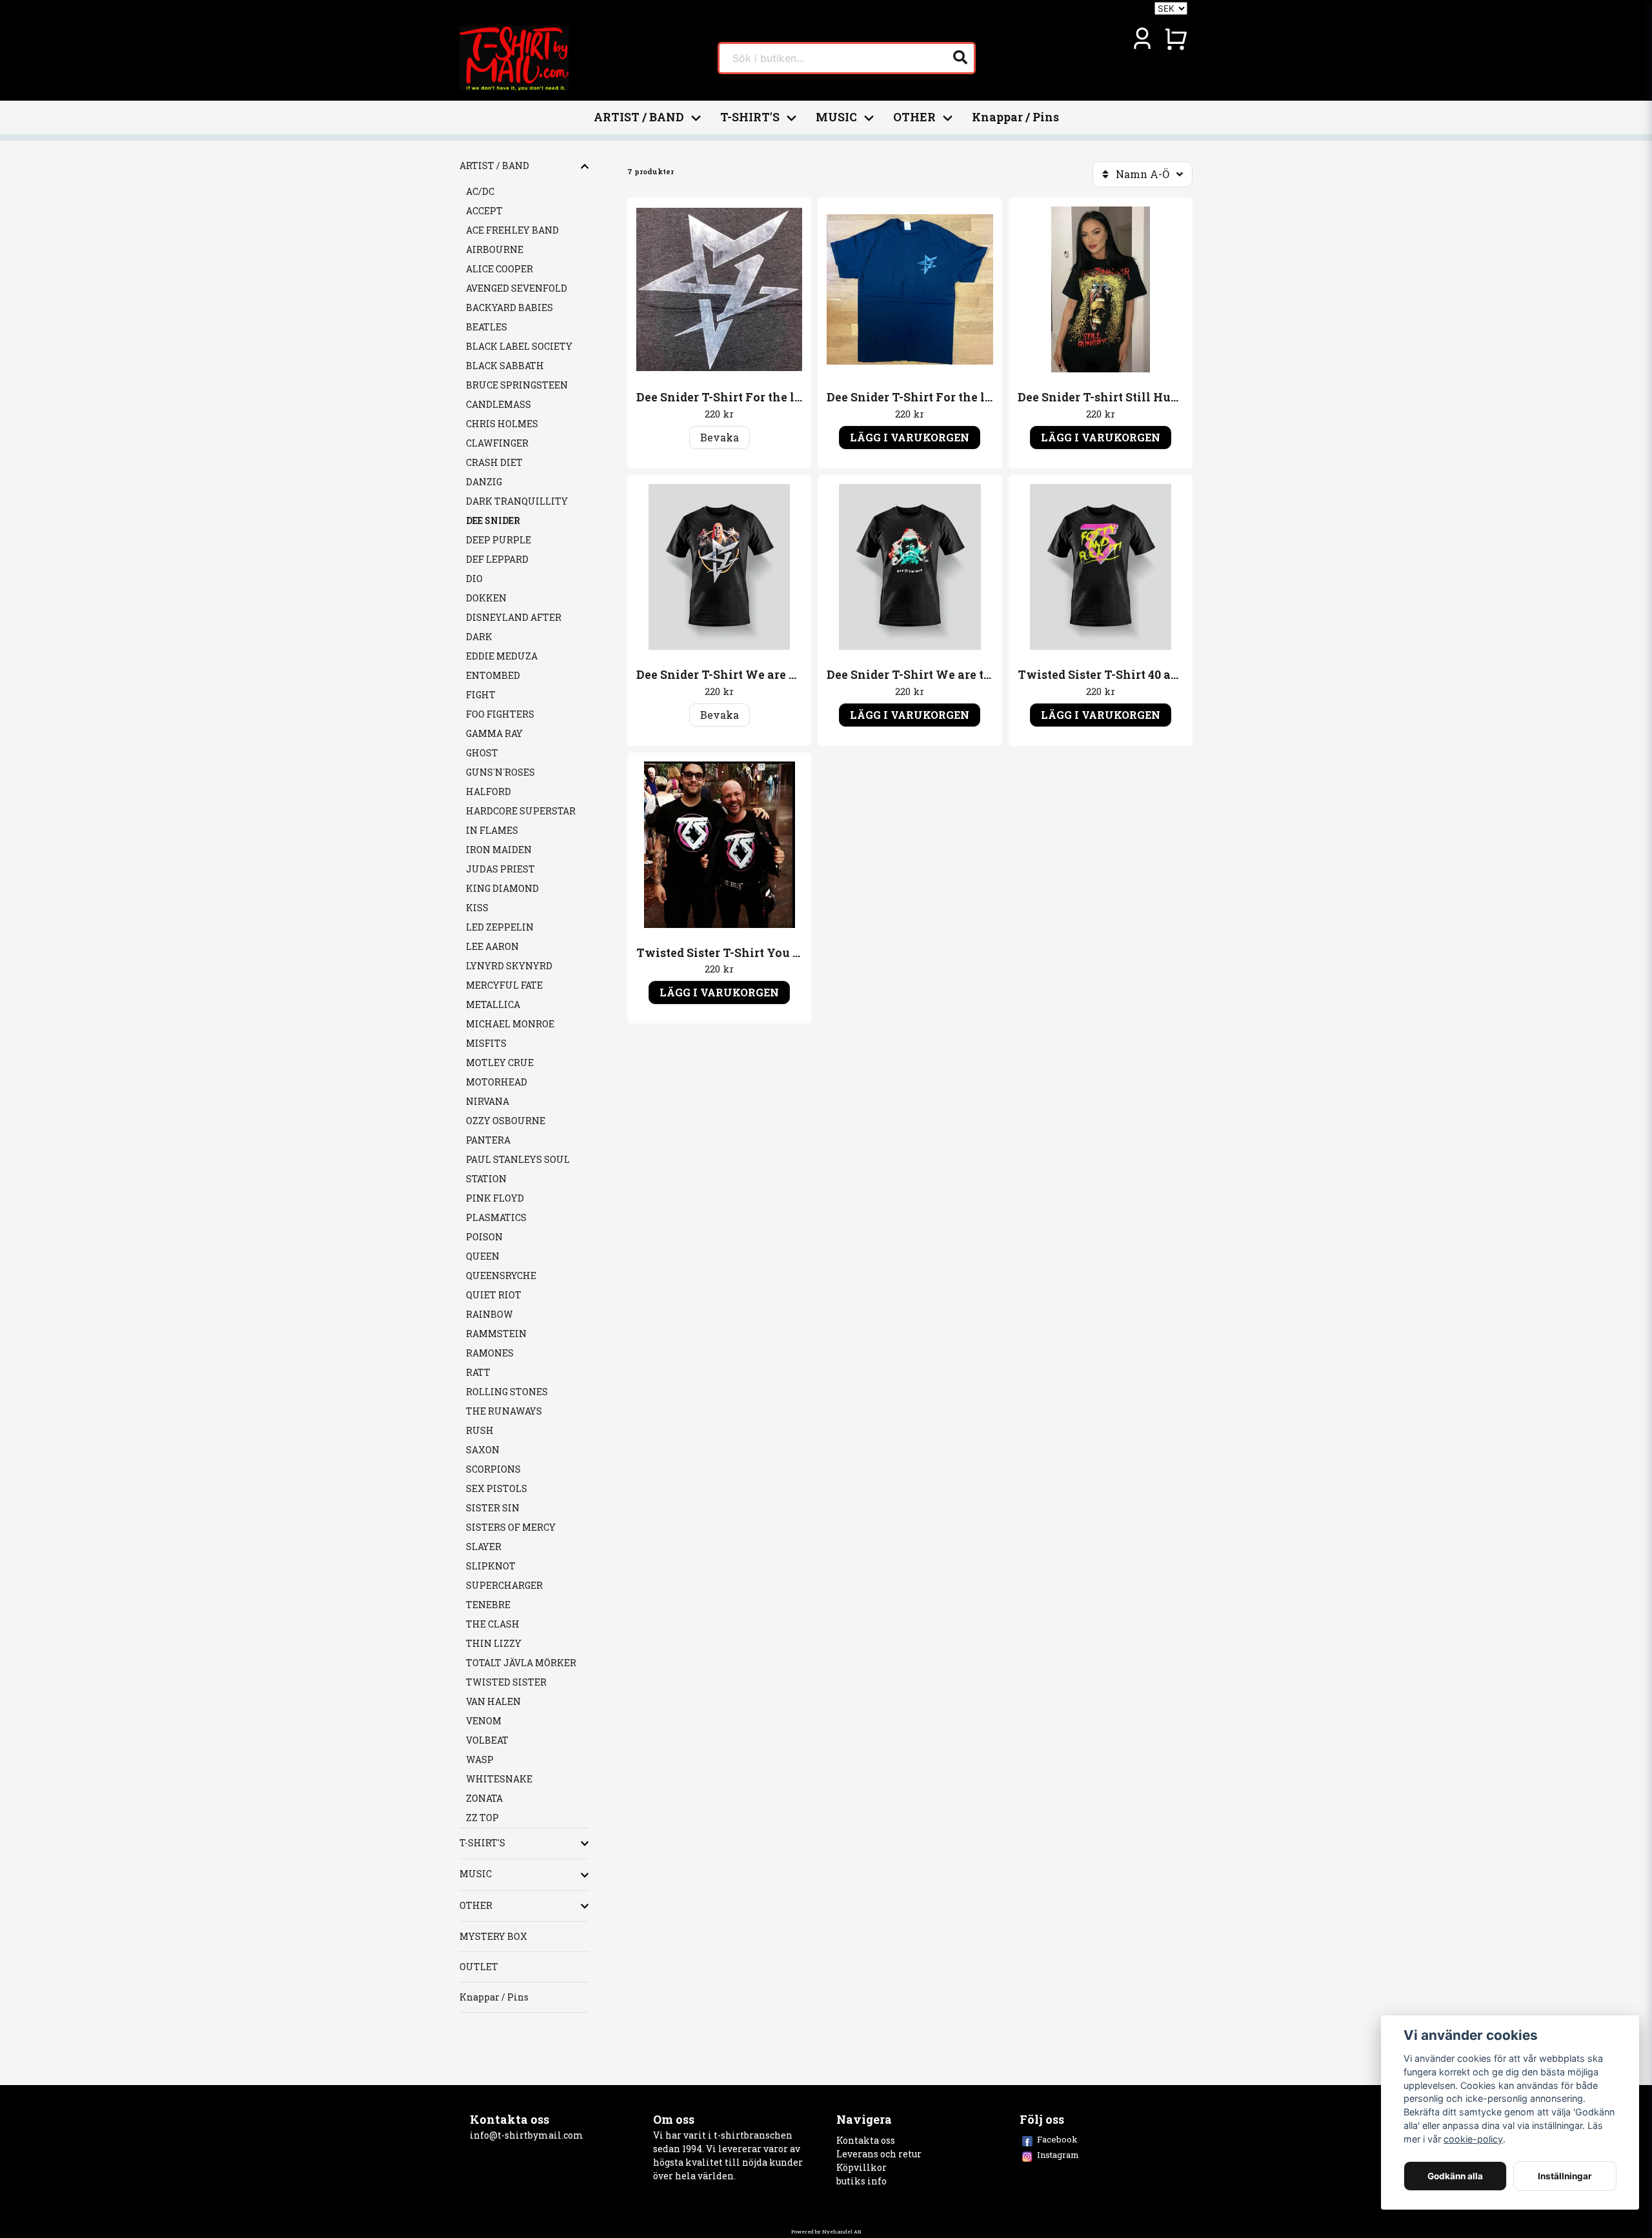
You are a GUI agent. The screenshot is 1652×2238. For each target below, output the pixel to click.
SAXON (483, 1450)
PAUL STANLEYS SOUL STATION (518, 1169)
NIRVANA (488, 1101)
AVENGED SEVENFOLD (517, 288)
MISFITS (486, 1043)
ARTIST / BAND (639, 117)
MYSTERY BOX (493, 1936)
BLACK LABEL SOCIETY (519, 346)
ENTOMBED (493, 675)
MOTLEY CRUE (500, 1063)
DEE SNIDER (493, 520)
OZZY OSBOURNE (506, 1121)
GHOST (482, 753)
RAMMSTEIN (496, 1334)
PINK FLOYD (495, 1198)
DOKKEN (486, 598)
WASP (480, 1759)
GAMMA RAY (494, 733)
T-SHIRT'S (750, 117)
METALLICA (493, 1004)
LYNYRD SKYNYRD (509, 966)
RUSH (480, 1430)
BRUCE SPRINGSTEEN (517, 385)
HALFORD (489, 791)
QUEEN (483, 1256)
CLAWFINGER (497, 443)
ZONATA (484, 1798)
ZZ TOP (482, 1818)
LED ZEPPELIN (500, 927)
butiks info (861, 2181)
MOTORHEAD (497, 1082)
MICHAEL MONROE (510, 1024)
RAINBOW (489, 1314)
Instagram (1058, 2155)
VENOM (484, 1721)
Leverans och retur (879, 2154)
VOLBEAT (487, 1740)
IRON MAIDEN (499, 850)
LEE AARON (492, 946)
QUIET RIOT (494, 1295)
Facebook (1057, 2139)
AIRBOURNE (495, 249)
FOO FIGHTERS (500, 714)
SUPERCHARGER (504, 1585)
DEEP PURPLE (499, 540)
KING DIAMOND (502, 888)
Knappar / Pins (1015, 117)
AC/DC (480, 191)
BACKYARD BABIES (509, 307)
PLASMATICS (496, 1217)
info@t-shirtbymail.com (527, 2135)
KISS (477, 908)
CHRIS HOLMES (502, 424)
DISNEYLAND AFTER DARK (514, 627)
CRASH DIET (494, 462)
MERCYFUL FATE (504, 985)
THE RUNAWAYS (504, 1411)
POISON (484, 1237)
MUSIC (836, 117)
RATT (478, 1372)
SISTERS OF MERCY (511, 1527)
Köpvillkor (861, 2167)
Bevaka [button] (720, 437)
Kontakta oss (866, 2140)
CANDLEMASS (499, 404)
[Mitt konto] (1142, 39)
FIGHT (481, 695)
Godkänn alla (1455, 2176)
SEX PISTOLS (497, 1488)
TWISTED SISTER (506, 1682)
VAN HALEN (493, 1701)
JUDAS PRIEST (500, 869)
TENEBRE (488, 1605)
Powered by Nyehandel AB (826, 2232)
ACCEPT (484, 211)
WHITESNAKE (499, 1779)
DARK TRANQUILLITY (517, 501)
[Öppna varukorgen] (1176, 39)
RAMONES (490, 1353)
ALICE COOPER (499, 269)
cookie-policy (1473, 2139)
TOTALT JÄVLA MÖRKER (521, 1663)
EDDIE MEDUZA (502, 656)
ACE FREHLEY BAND (512, 230)
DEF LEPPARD (497, 559)
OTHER (914, 117)
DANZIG (484, 482)
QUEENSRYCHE (501, 1275)
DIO (474, 579)
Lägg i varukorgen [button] (910, 437)
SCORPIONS (493, 1469)
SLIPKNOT (491, 1566)
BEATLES (487, 327)
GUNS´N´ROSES (500, 772)
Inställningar (1565, 2176)
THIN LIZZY (494, 1643)
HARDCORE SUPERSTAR (521, 811)
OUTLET (479, 1967)
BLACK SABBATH (505, 366)
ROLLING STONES (507, 1392)
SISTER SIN (493, 1508)
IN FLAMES (492, 830)
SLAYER (484, 1547)
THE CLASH (493, 1624)
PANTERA (488, 1140)
